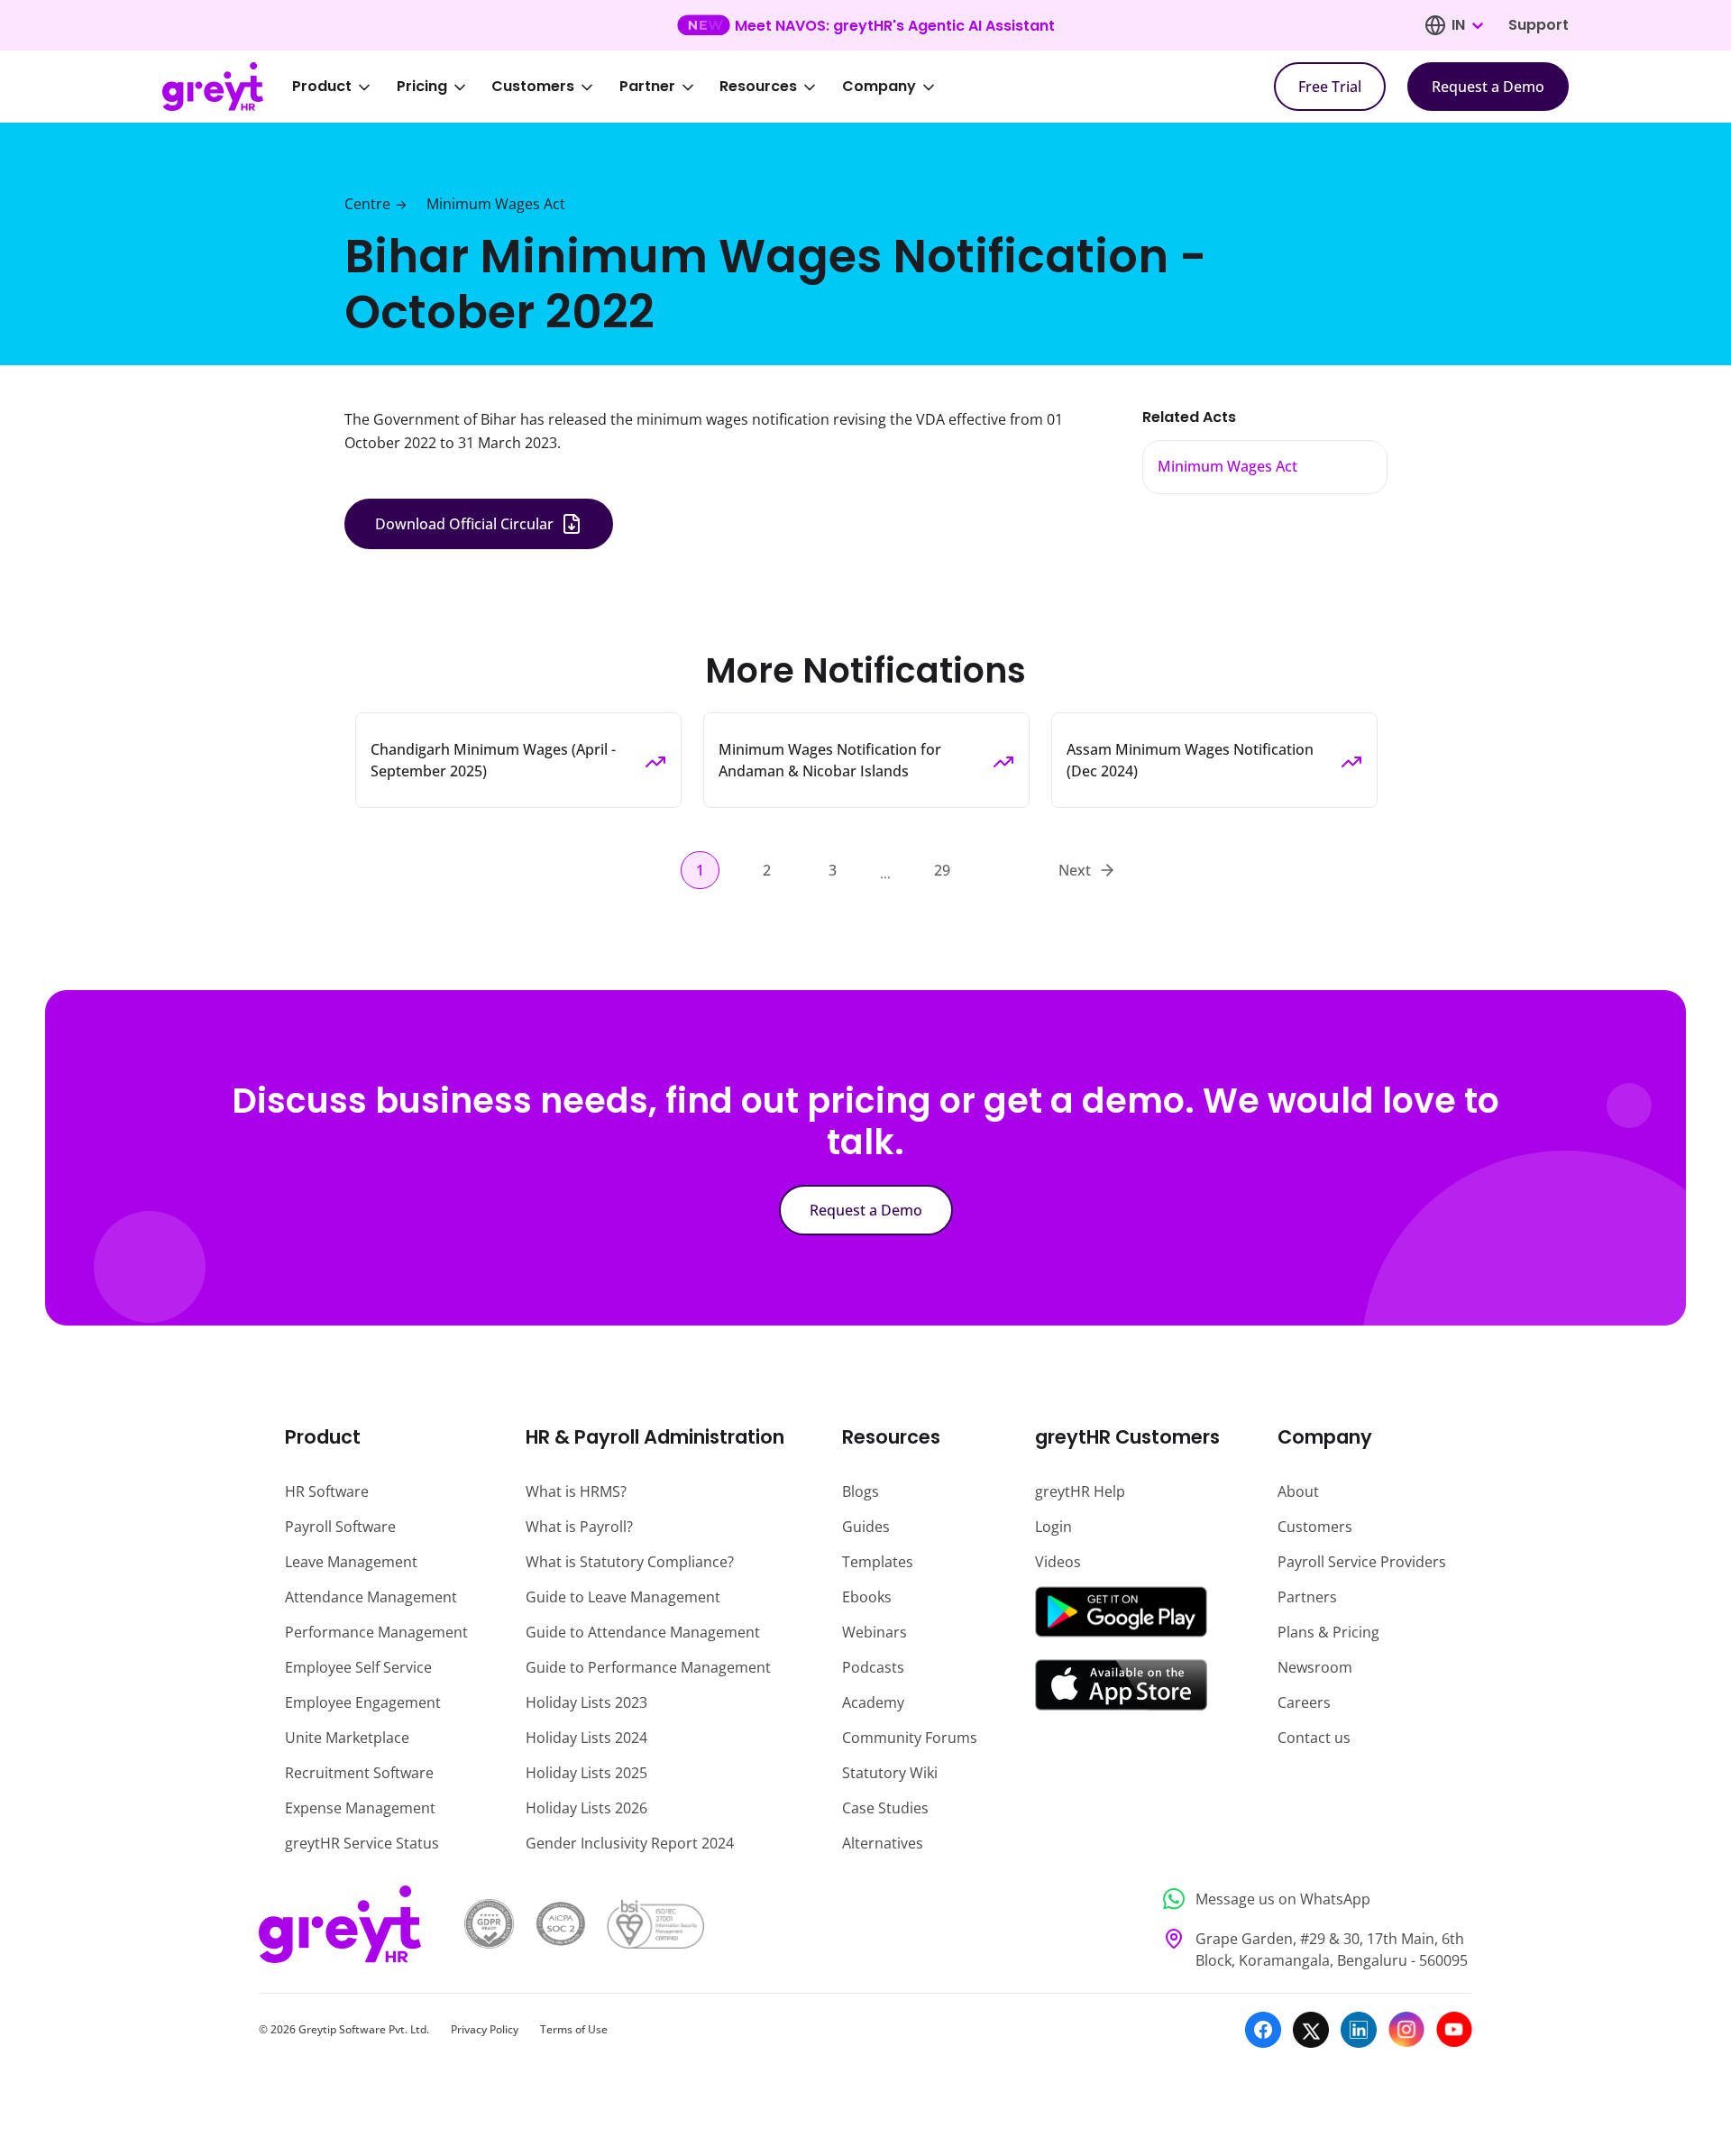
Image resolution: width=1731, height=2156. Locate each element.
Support (1539, 25)
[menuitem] (343, 87)
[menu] (626, 87)
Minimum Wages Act (496, 204)
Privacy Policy (485, 2029)
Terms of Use (574, 2029)
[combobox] (1467, 25)
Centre (367, 204)
